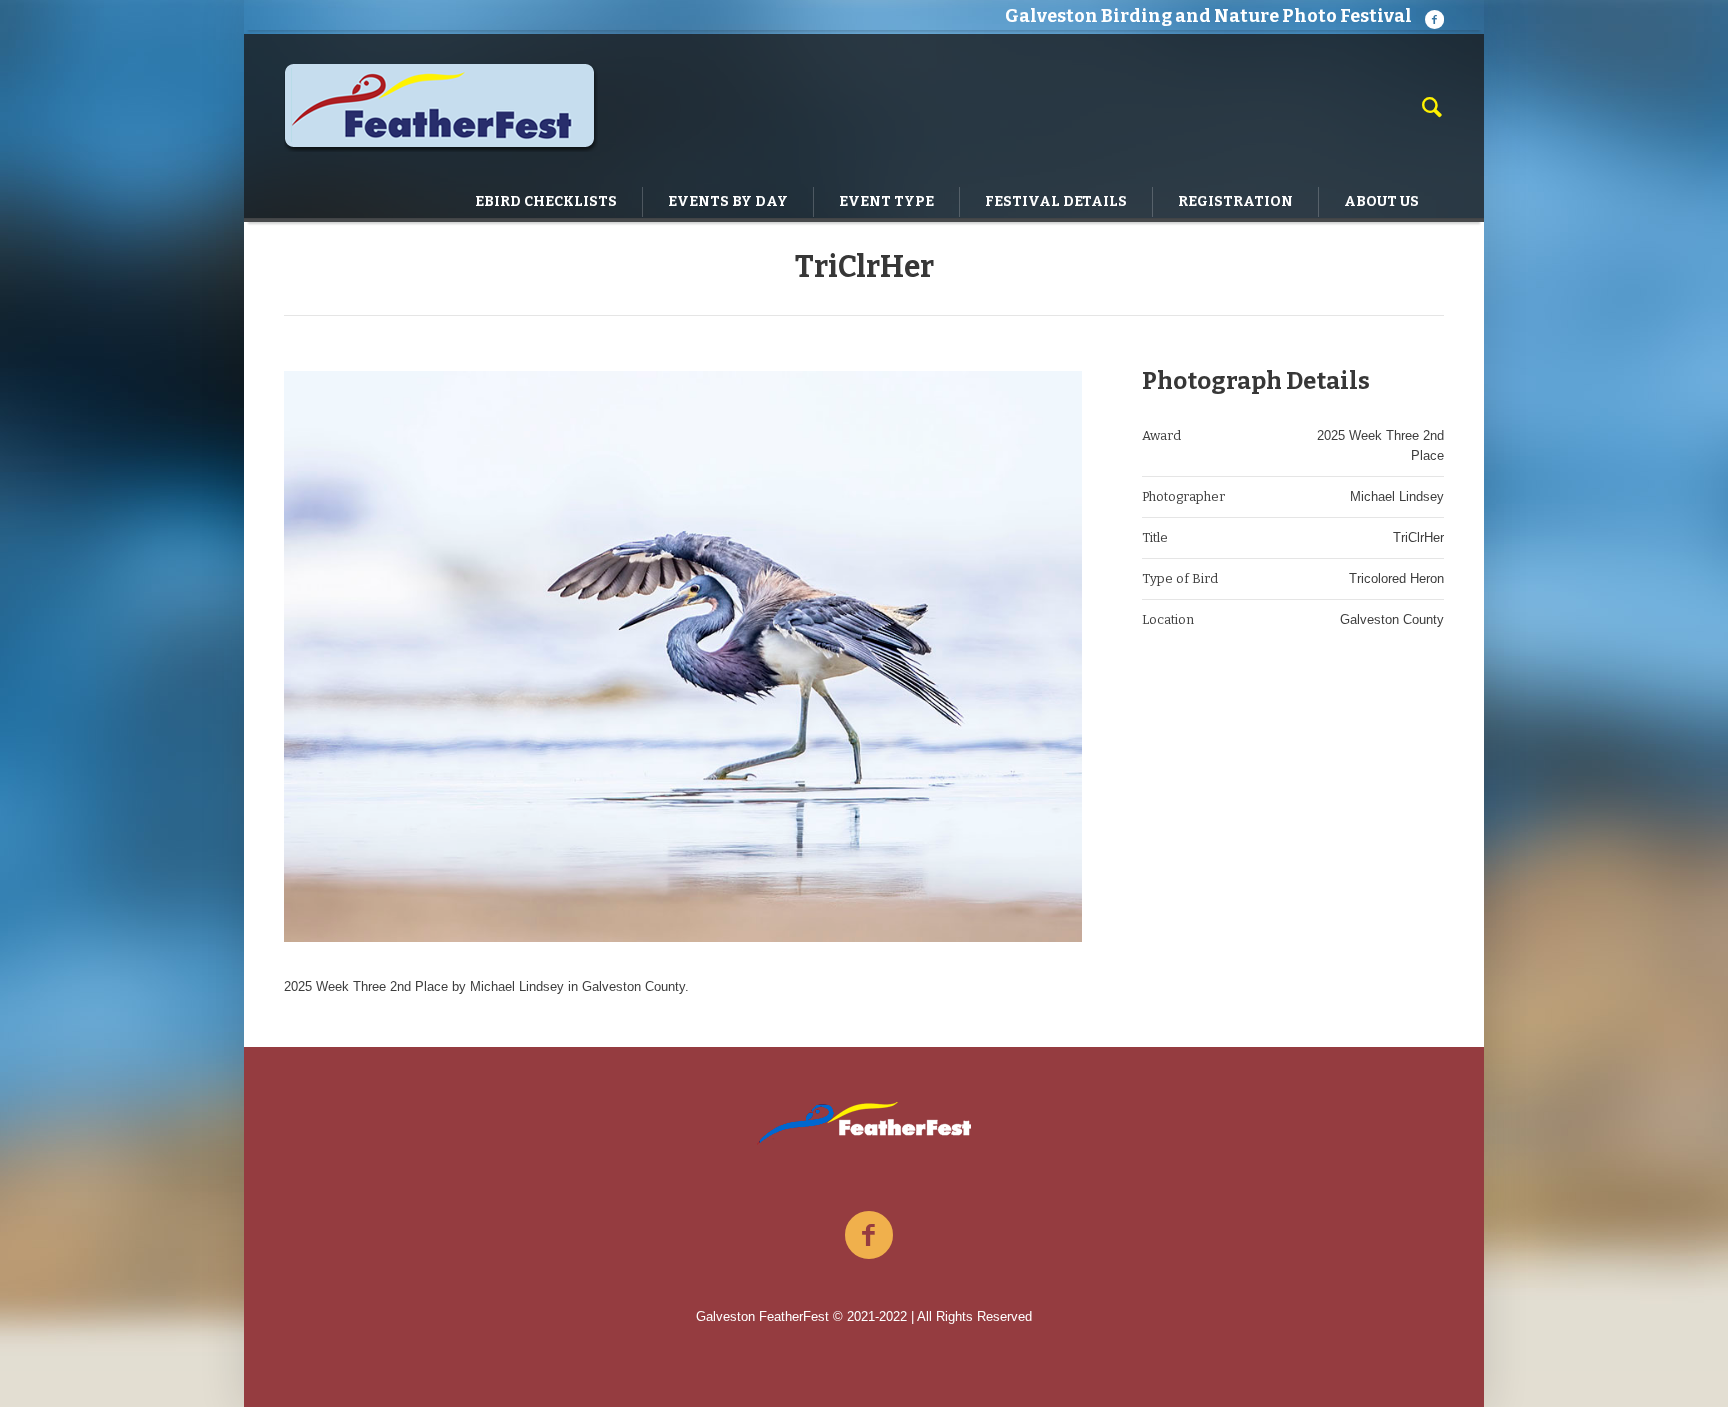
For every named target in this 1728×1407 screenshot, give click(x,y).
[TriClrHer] (683, 656)
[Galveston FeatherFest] (864, 1123)
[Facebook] (1434, 19)
